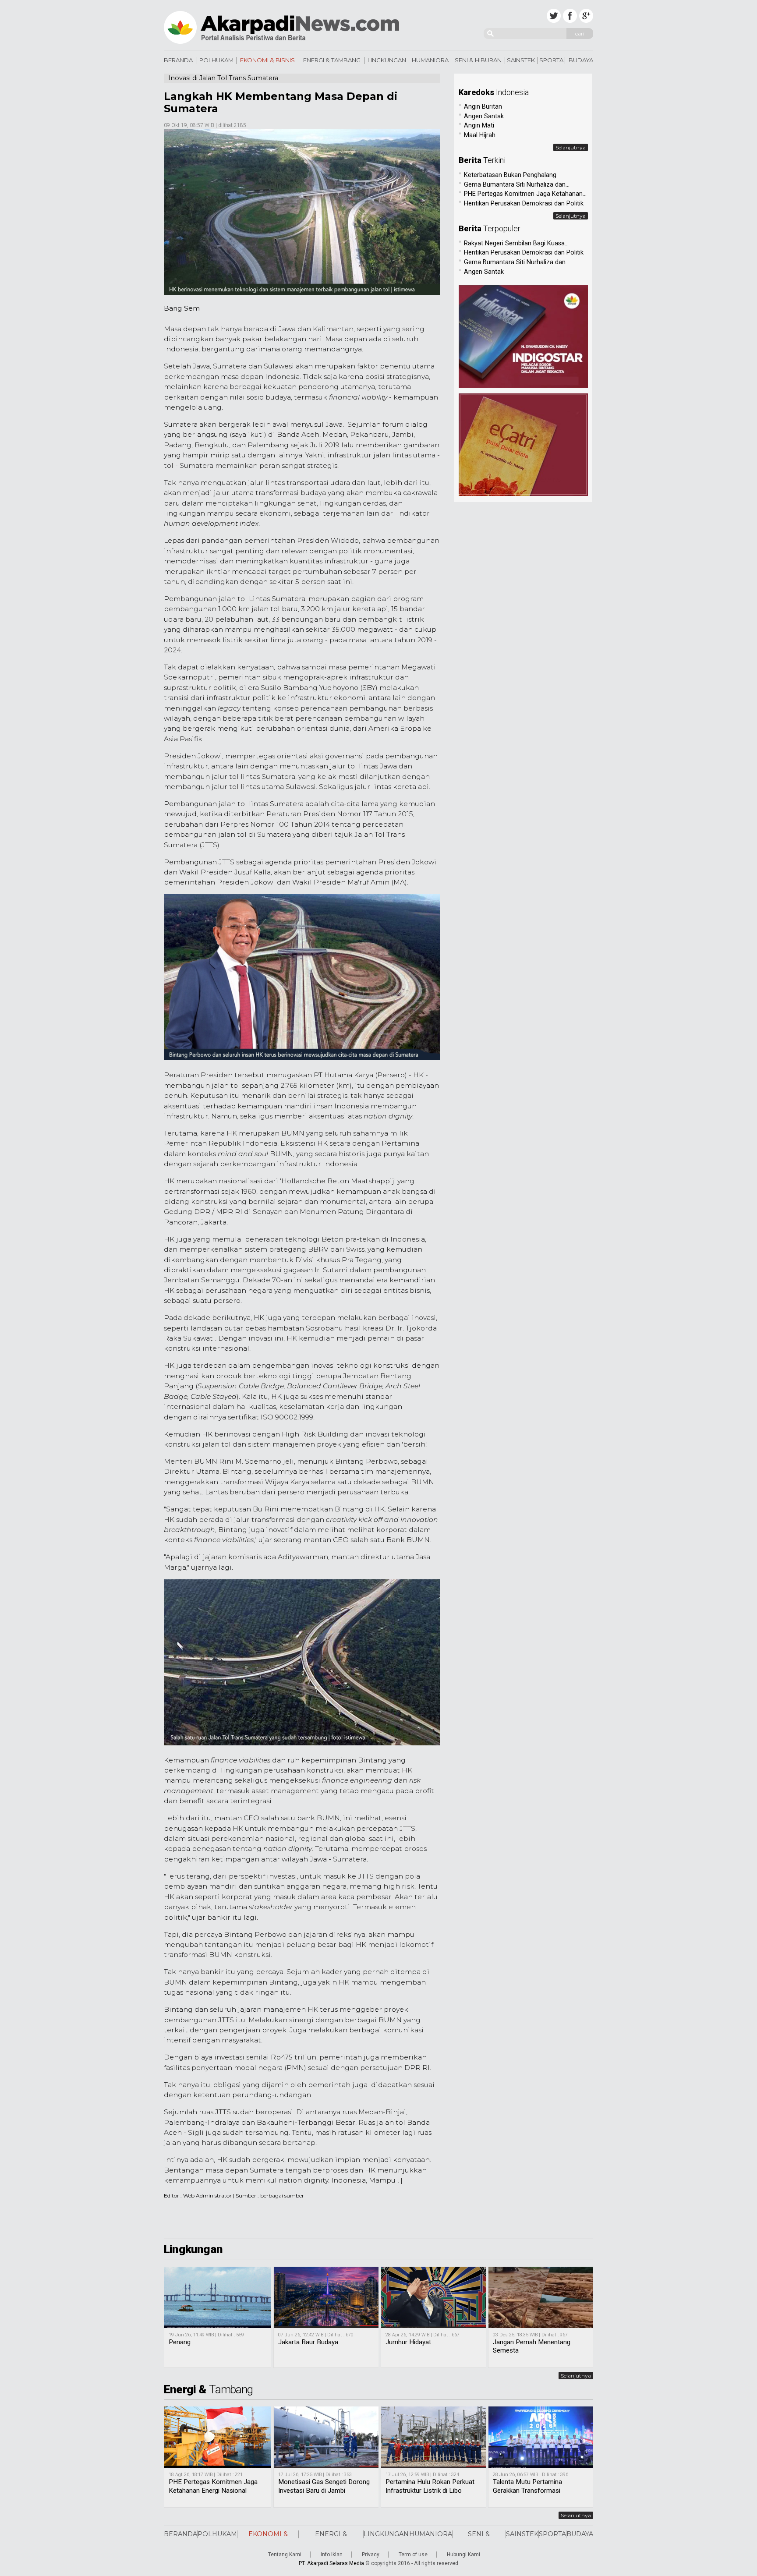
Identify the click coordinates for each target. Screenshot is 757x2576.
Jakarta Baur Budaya (308, 2342)
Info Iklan (332, 2555)
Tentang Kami (285, 2555)
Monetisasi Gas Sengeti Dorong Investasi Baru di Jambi (324, 2486)
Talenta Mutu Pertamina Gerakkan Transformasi (527, 2486)
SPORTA (551, 60)
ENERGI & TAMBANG (332, 60)
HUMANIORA (430, 60)
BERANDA (178, 60)
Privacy (371, 2555)
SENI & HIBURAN (478, 60)
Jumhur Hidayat (408, 2342)
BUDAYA (581, 60)
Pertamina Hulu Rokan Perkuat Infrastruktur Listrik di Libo (430, 2486)
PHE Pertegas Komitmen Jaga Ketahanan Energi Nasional (213, 2486)
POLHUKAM (216, 60)
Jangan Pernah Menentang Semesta (532, 2346)
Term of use (413, 2555)
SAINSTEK (521, 60)
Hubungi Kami (463, 2555)
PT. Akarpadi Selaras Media (331, 2563)
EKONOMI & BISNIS (267, 60)
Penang (180, 2342)
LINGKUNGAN (387, 60)
